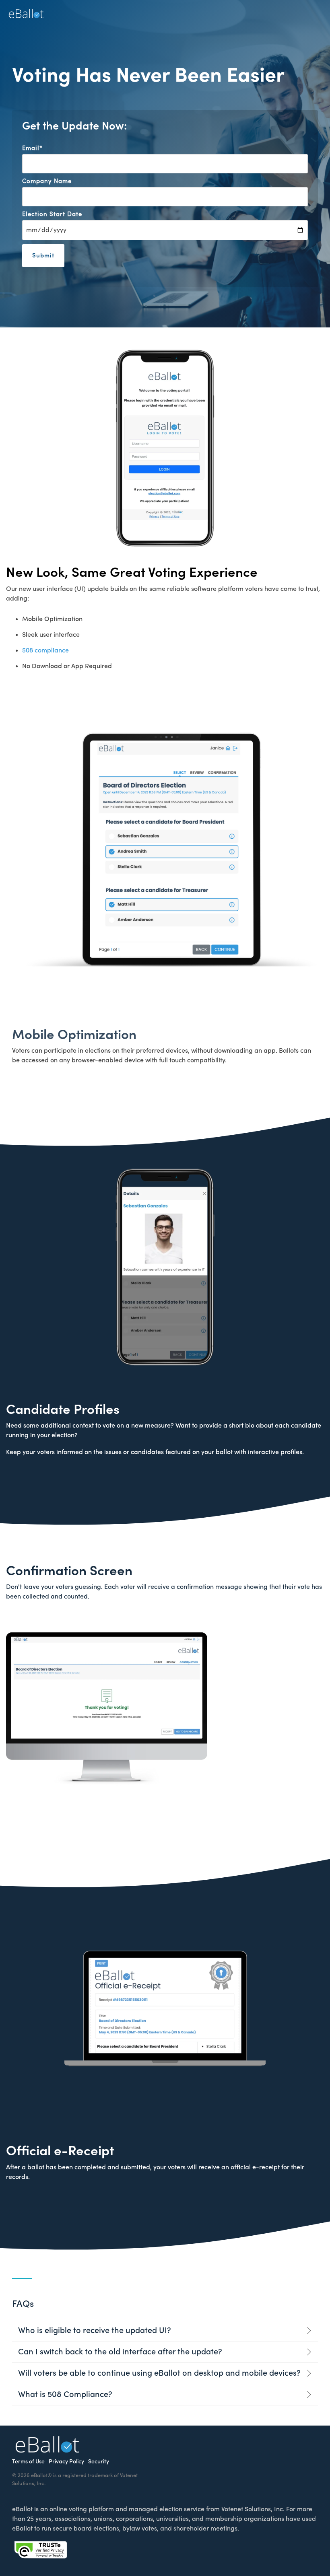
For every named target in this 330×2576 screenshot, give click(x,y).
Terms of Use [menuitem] (28, 2462)
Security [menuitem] (99, 2462)
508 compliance (45, 650)
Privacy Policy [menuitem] (66, 2462)
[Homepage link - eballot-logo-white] (47, 2449)
